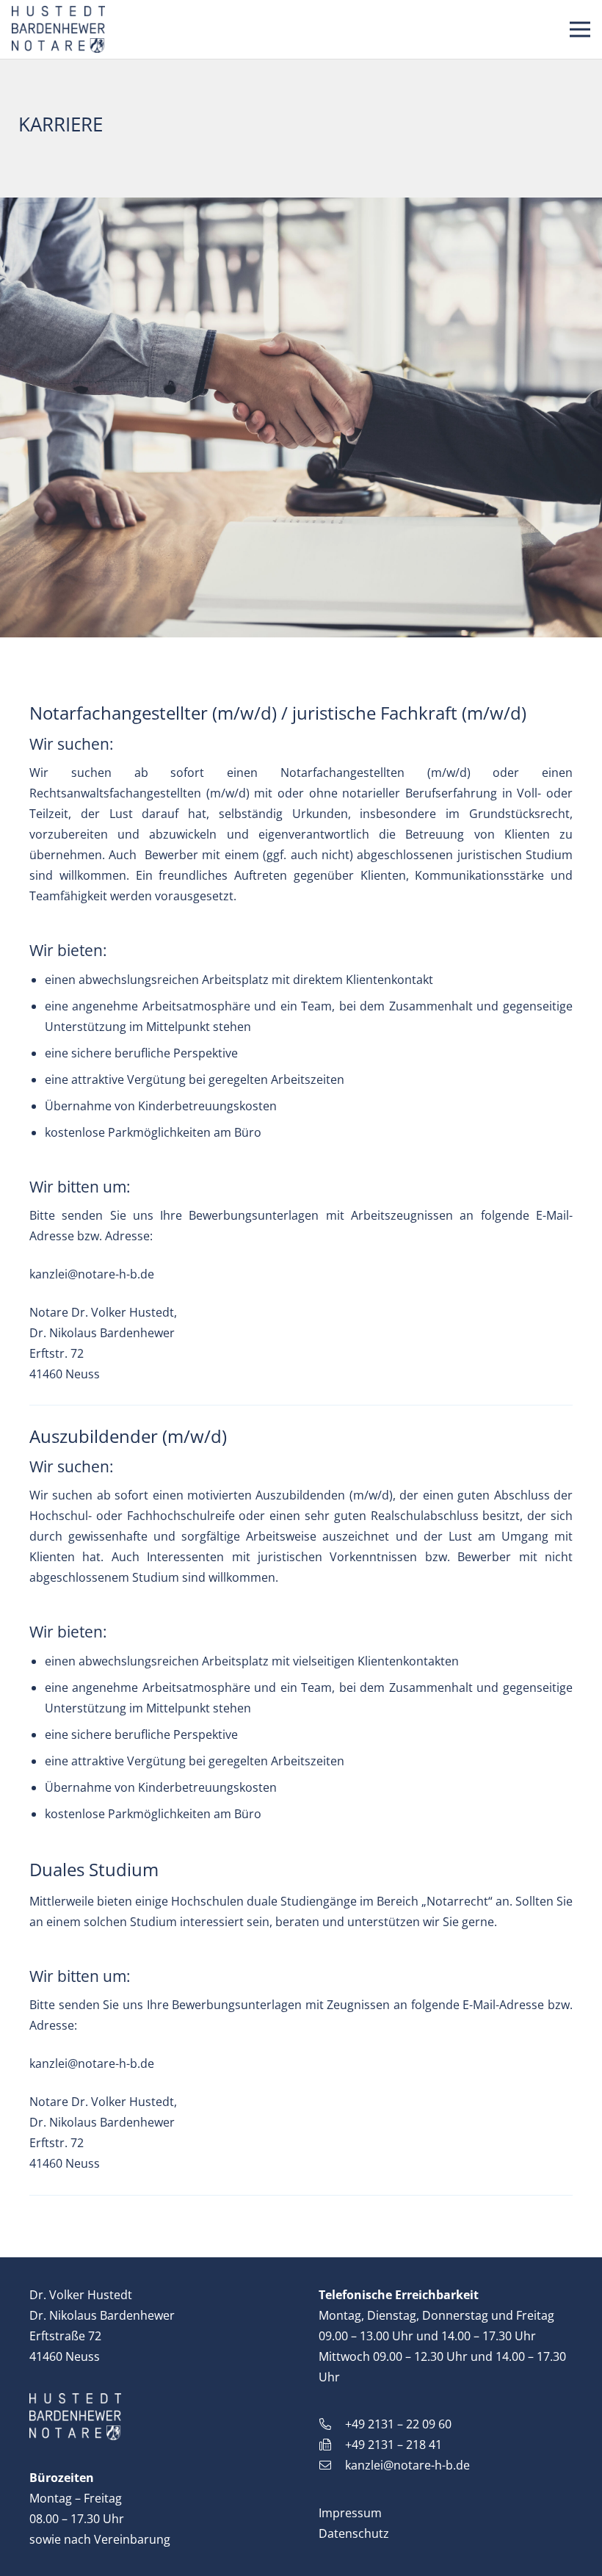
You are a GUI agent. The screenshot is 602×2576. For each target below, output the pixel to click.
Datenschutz (354, 2533)
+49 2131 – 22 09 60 (398, 2424)
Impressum (350, 2513)
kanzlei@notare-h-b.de (92, 1274)
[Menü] (580, 29)
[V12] (58, 30)
